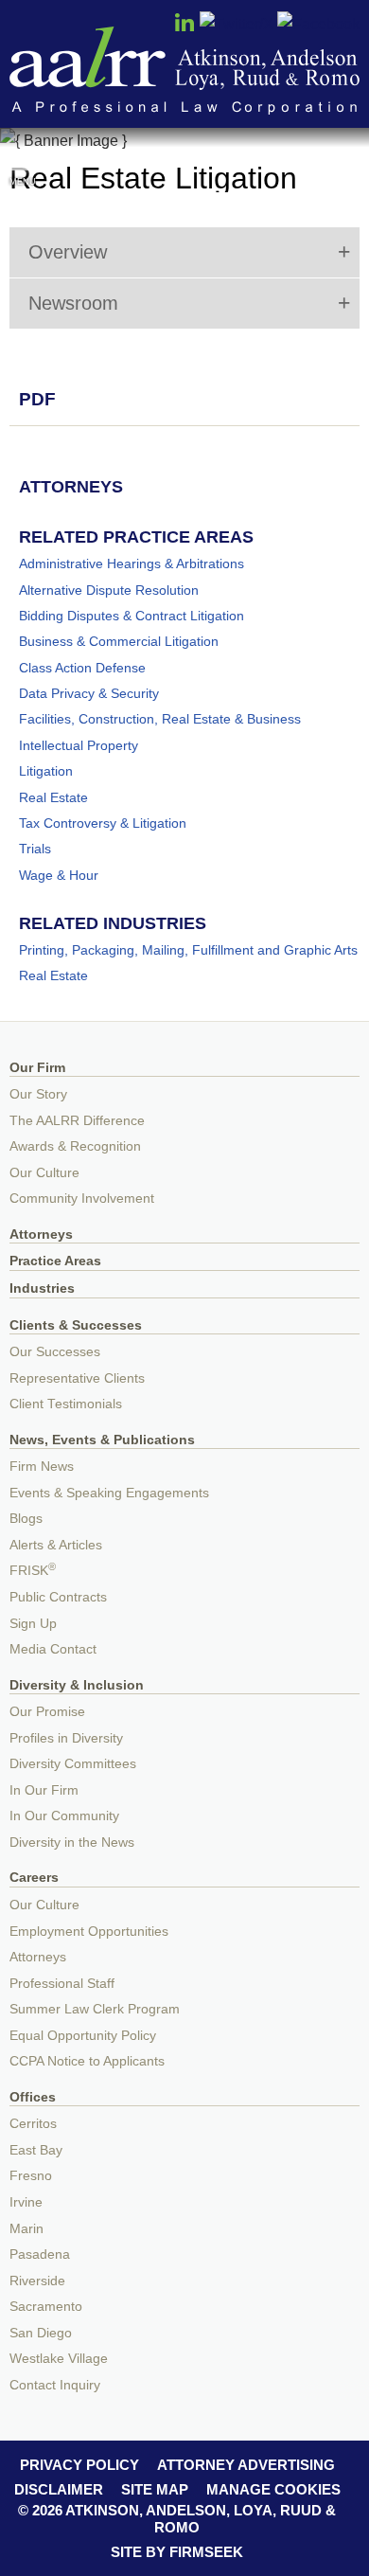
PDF (37, 399)
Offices (33, 2097)
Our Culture (44, 1173)
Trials (35, 849)
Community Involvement (82, 1199)
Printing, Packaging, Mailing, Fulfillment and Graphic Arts (188, 950)
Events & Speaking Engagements (109, 1493)
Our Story (38, 1094)
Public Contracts (58, 1597)
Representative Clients (77, 1378)
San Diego (41, 2333)
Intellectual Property (79, 745)
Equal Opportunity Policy (83, 2036)
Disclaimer (59, 2489)
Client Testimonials (66, 1404)
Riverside (37, 2281)
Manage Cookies (273, 2489)
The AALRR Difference (77, 1121)
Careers (34, 1878)
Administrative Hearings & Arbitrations (132, 563)
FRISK (33, 1571)
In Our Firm (44, 1790)
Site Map (155, 2489)
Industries (42, 1288)
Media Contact (53, 1649)
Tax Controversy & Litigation (103, 823)
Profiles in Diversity (66, 1738)
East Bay (36, 2150)
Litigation (46, 771)
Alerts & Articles (56, 1545)
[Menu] (23, 160)
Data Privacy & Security (89, 693)
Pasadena (40, 2254)
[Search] (346, 162)
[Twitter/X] (237, 24)
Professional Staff (62, 1984)
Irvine (26, 2202)
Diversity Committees (73, 1764)
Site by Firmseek (177, 2552)
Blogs (26, 1519)
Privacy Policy (79, 2465)
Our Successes (55, 1352)
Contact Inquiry (55, 2385)
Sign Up (33, 1624)
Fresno (31, 2176)
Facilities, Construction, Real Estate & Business (160, 719)
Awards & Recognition (75, 1146)
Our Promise (47, 1712)
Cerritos (33, 2124)
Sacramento (46, 2307)
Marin (26, 2229)
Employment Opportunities (89, 1932)
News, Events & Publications (102, 1440)
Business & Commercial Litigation (119, 641)
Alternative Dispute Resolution (109, 590)
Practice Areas (55, 1261)
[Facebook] (318, 24)
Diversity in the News (72, 1843)
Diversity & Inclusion (77, 1685)
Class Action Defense (82, 668)
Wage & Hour (59, 875)
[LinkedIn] (184, 28)
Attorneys (41, 1234)
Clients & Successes (76, 1325)
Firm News (42, 1467)
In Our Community (64, 1816)
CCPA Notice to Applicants (87, 2061)
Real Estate (53, 797)
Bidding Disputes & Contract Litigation (132, 616)
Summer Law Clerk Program (95, 2009)
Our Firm (37, 1068)
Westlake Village (59, 2359)
